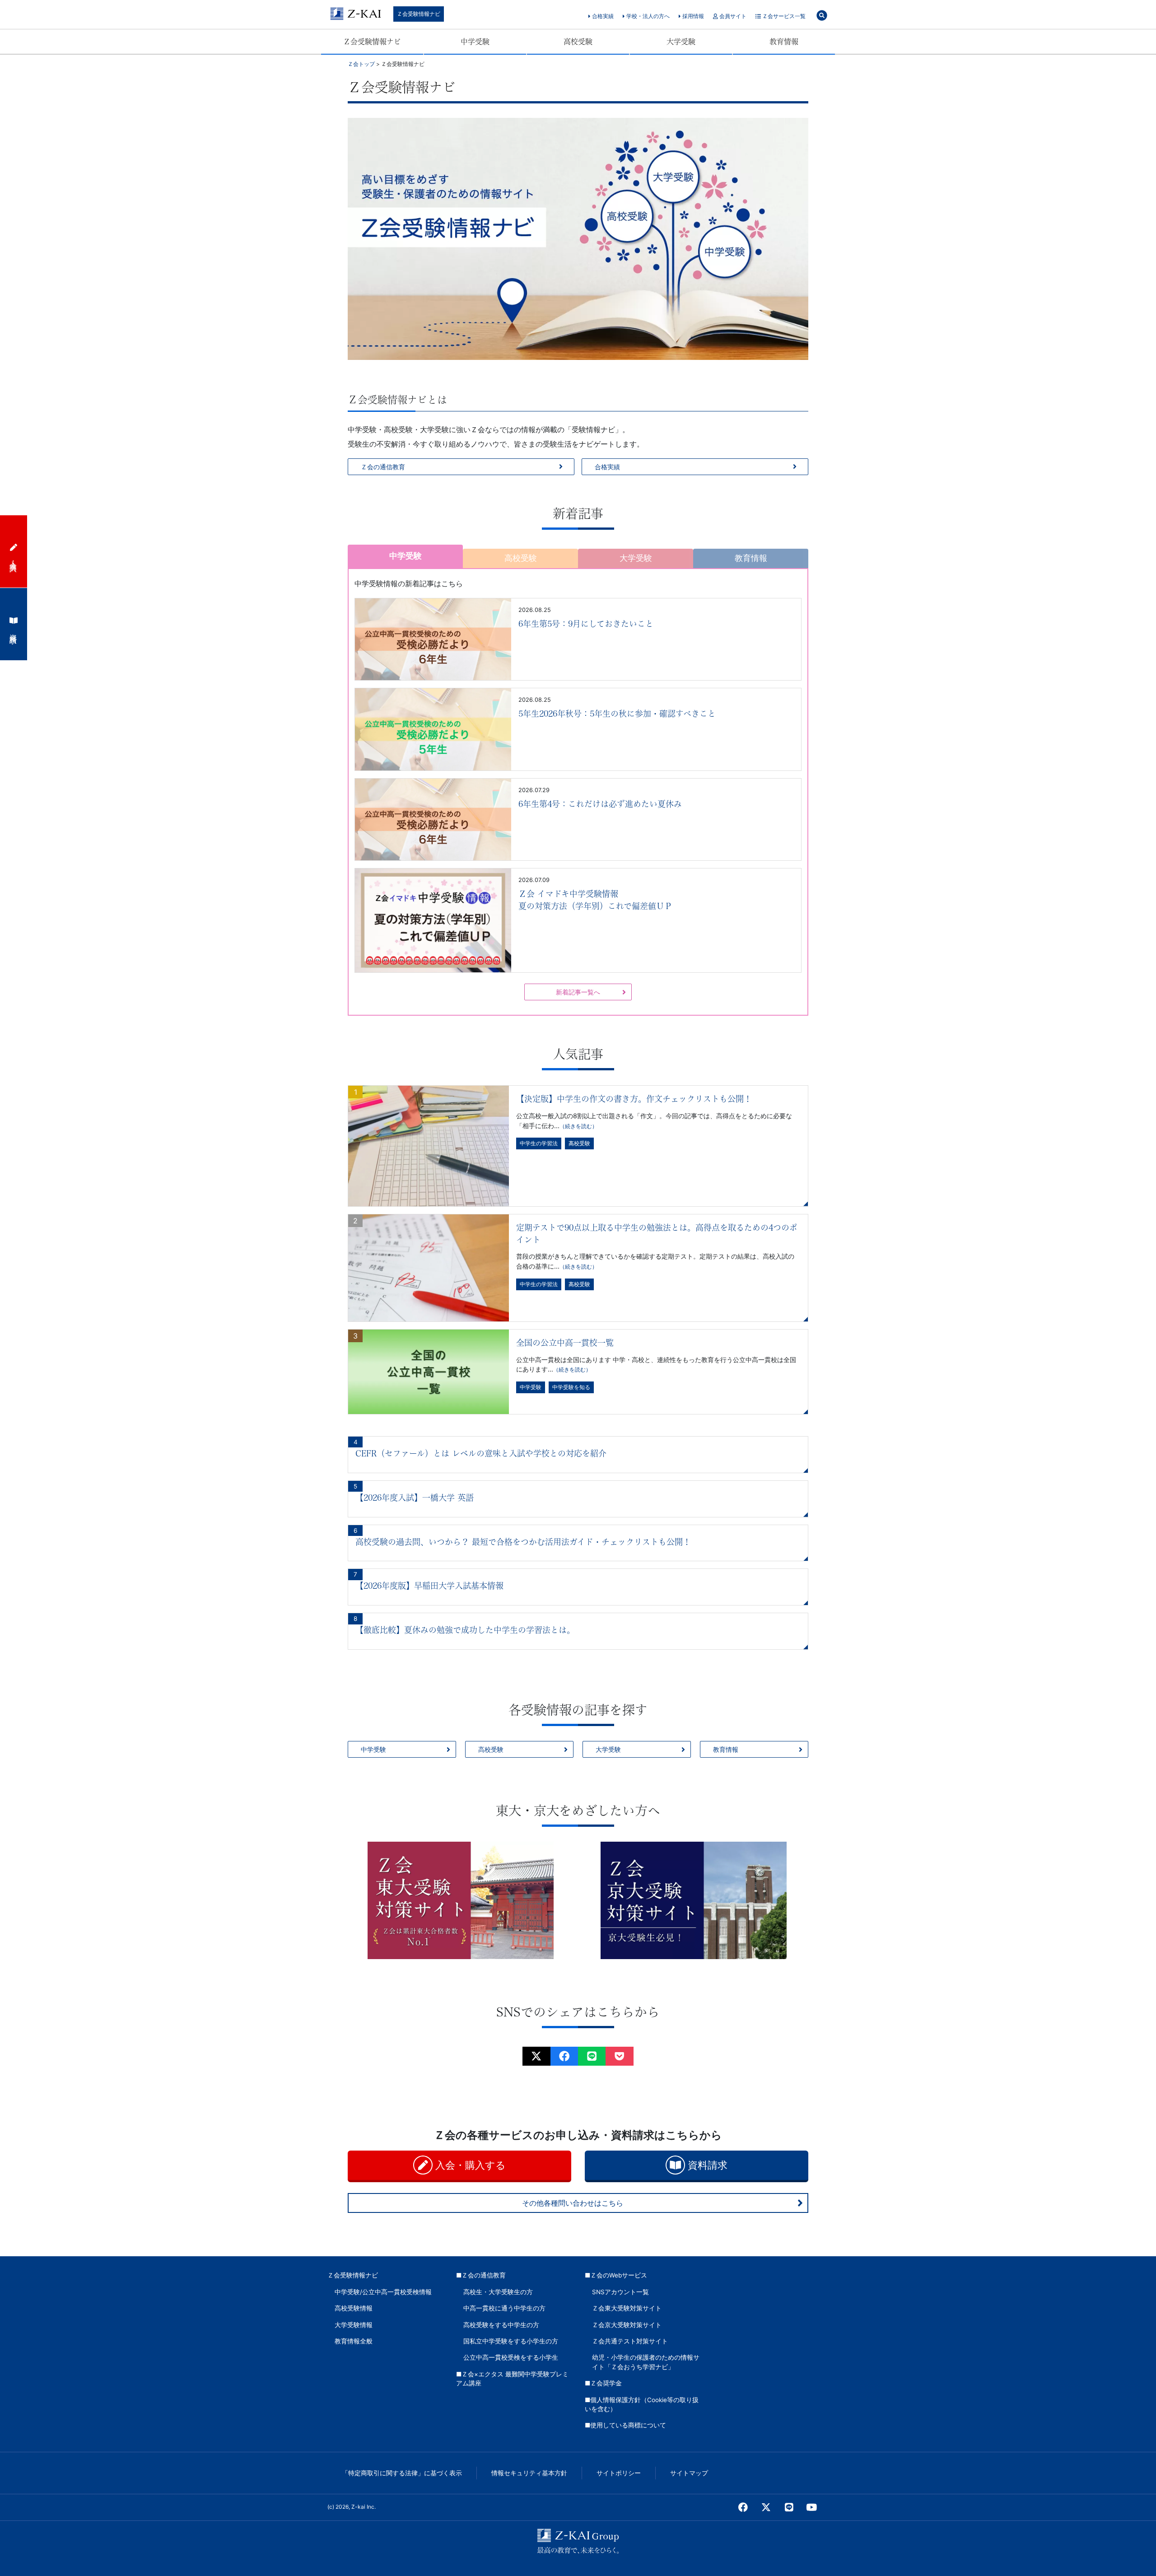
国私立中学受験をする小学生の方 (511, 2341)
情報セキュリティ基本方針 (529, 2473)
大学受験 (681, 42)
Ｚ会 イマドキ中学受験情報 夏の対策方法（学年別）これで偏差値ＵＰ (595, 900)
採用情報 (692, 16)
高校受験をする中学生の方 (501, 2325)
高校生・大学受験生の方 (498, 2292)
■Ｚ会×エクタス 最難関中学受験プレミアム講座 (512, 2379)
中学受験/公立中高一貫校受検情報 (383, 2292)
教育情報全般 (354, 2341)
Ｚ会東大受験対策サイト (627, 2308)
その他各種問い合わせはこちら (573, 2203)
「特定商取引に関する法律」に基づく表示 (402, 2473)
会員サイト (732, 16)
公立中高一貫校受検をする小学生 (511, 2357)
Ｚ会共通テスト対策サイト (630, 2341)
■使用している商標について (625, 2425)
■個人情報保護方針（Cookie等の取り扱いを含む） (642, 2404)
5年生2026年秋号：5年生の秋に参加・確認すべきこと (617, 714)
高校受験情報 (354, 2308)
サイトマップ (689, 2473)
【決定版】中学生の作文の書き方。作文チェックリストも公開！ (634, 1099)
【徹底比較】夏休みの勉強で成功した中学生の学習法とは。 (465, 1630)
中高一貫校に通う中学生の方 (504, 2308)
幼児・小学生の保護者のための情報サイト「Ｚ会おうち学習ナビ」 (646, 2362)
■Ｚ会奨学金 (603, 2383)
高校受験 (578, 42)
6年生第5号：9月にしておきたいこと (586, 624)
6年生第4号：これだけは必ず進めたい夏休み (600, 804)
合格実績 (602, 16)
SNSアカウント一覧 (620, 2292)
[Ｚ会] (564, 2056)
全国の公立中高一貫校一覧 (565, 1343)
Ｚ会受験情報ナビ (419, 14)
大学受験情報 (354, 2325)
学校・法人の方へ (647, 16)
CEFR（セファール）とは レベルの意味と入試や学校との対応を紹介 (481, 1453)
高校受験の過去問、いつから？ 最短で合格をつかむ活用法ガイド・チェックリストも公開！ (523, 1542)
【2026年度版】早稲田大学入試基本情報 (429, 1586)
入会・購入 (14, 558)
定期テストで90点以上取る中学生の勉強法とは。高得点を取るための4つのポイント (657, 1234)
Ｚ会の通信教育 (383, 467)
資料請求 (706, 2165)
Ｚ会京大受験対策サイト (627, 2325)
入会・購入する (469, 2165)
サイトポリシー (619, 2473)
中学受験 (475, 42)
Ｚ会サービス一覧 (783, 16)
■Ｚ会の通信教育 (481, 2275)
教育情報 (784, 42)
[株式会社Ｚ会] (536, 2056)
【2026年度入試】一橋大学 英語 (415, 1498)
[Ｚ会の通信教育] (592, 2056)
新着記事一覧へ (578, 992)
